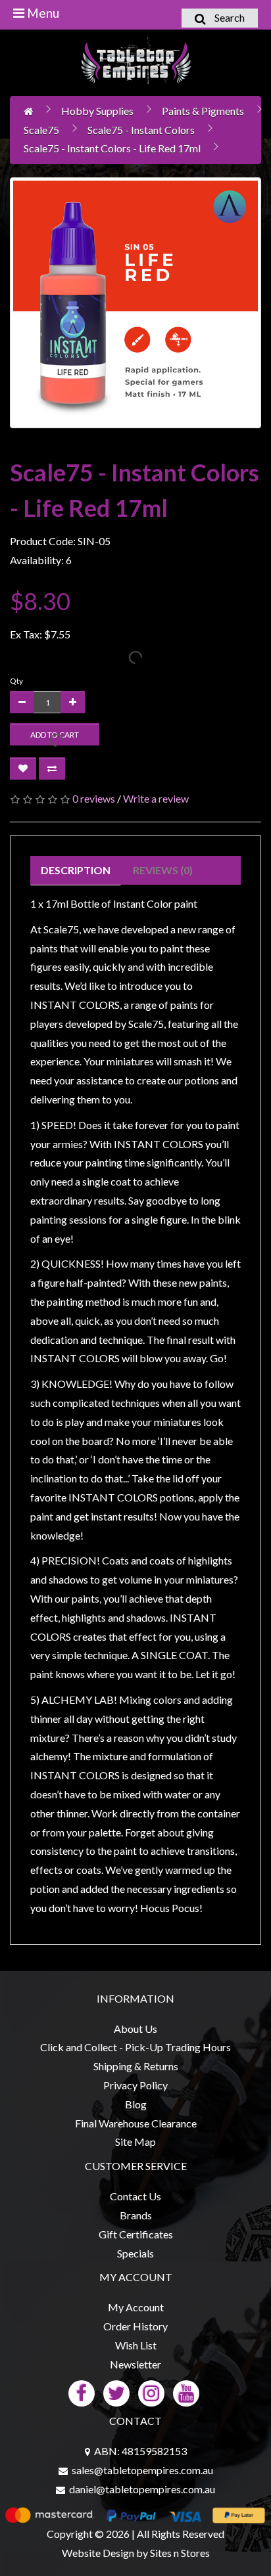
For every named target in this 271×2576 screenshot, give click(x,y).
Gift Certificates (136, 2234)
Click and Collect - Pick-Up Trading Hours (135, 2047)
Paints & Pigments (203, 111)
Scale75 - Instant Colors (141, 130)
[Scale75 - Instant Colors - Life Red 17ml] (135, 303)
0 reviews (94, 798)
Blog (136, 2104)
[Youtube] (186, 2392)
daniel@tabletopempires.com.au (142, 2489)
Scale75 (41, 130)
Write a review (156, 798)
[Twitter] (116, 2392)
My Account (136, 2307)
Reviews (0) (163, 870)
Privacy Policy (135, 2085)
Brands (136, 2215)
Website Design (98, 2553)
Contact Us (135, 2196)
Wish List (136, 2345)
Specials (135, 2253)
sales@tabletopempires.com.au (142, 2470)
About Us (135, 2029)
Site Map (135, 2142)
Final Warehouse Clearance (136, 2123)
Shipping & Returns (136, 2066)
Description (76, 870)
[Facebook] (82, 2392)
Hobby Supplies (97, 111)
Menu (42, 13)
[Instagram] (151, 2392)
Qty (16, 681)
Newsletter (135, 2364)
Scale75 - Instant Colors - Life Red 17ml (112, 148)
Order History (135, 2326)
